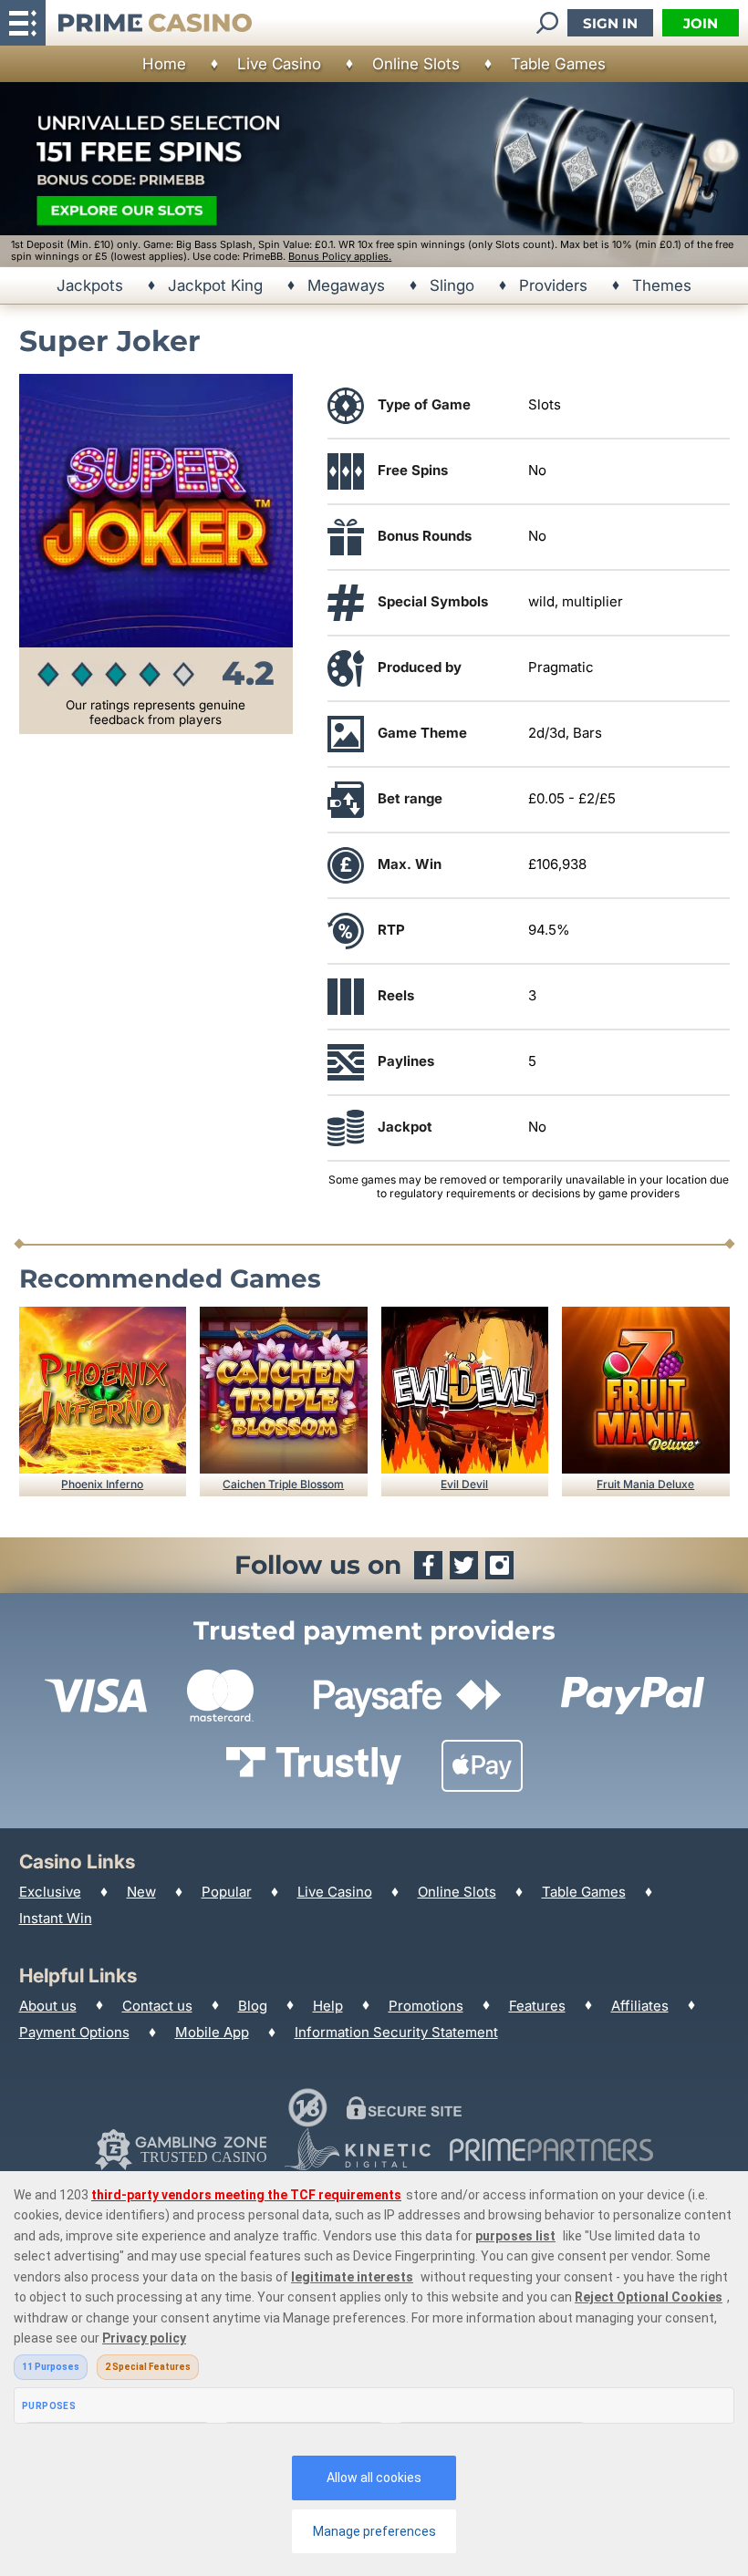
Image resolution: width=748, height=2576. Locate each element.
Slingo (452, 285)
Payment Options (74, 2032)
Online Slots (416, 64)
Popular (227, 1892)
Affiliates (640, 2006)
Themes (662, 285)
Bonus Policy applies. (340, 256)
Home (164, 64)
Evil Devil (464, 1484)
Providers (553, 285)
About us (48, 2006)
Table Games (558, 64)
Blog (253, 2006)
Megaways (346, 285)
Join (701, 23)
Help (328, 2006)
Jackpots (90, 285)
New (141, 1892)
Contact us (157, 2006)
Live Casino (279, 64)
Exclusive (50, 1892)
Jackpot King (215, 285)
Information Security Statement (396, 2032)
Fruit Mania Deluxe (645, 1484)
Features (537, 2006)
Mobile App (212, 2032)
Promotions (426, 2006)
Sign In (610, 23)
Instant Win (56, 1918)
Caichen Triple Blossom (283, 1484)
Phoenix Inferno (102, 1484)
